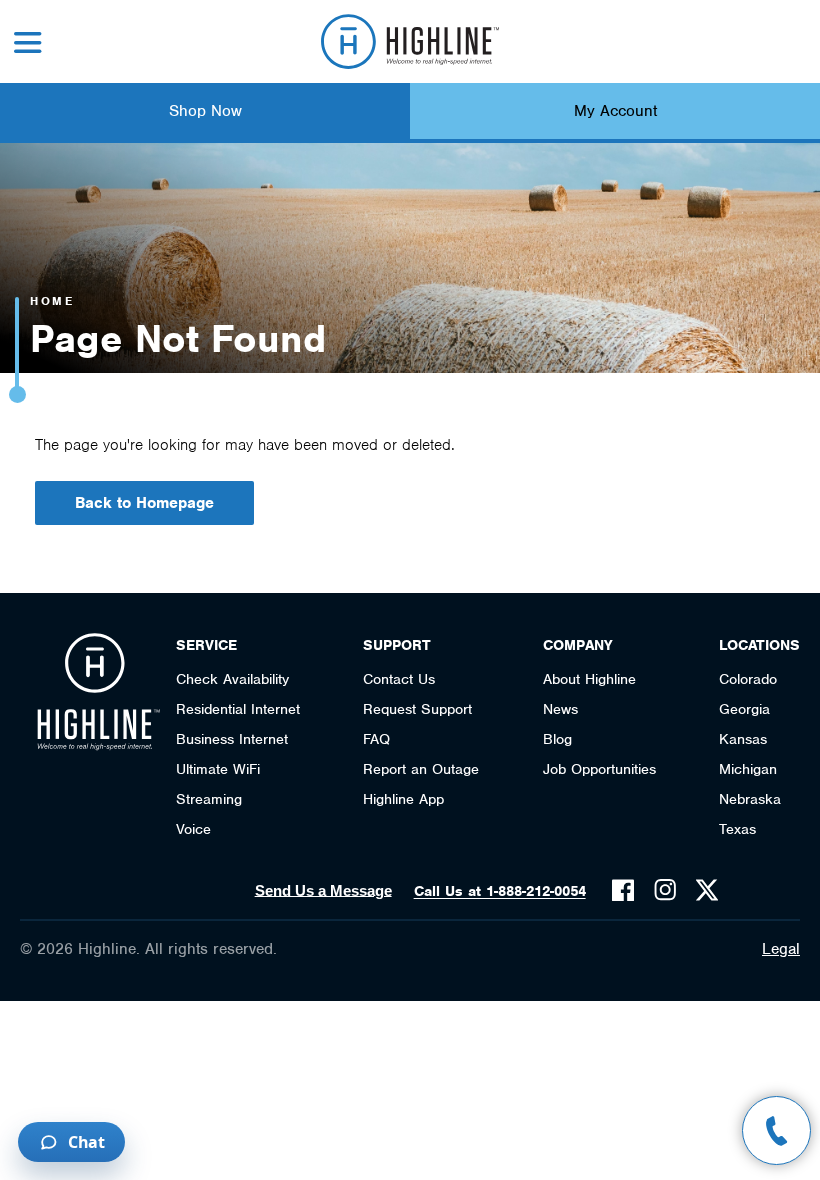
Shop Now (205, 111)
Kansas (743, 739)
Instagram (665, 890)
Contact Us (399, 679)
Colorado (748, 679)
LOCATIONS (759, 645)
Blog (557, 739)
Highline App (403, 799)
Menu (28, 42)
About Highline (589, 679)
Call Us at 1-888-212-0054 (500, 891)
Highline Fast (410, 41)
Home (52, 301)
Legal (781, 949)
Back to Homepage (144, 503)
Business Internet (232, 739)
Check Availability (232, 679)
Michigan (748, 769)
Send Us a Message (323, 890)
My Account (615, 111)
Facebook (623, 890)
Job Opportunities (599, 769)
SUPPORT (397, 645)
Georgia (744, 709)
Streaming (209, 799)
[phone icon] (776, 1130)
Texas (737, 829)
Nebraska (750, 799)
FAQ (376, 739)
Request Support (417, 709)
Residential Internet (238, 709)
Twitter (707, 890)
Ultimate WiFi (218, 769)
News (560, 709)
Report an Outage (421, 769)
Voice (193, 829)
